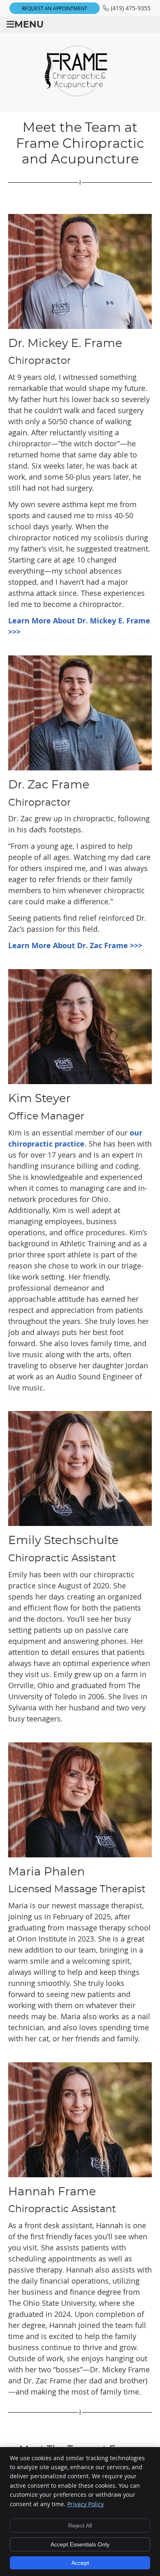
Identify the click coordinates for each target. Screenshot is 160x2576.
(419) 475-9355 (131, 8)
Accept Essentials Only (80, 2544)
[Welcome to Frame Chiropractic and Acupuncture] (80, 94)
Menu (29, 25)
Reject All (80, 2525)
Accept (80, 2563)
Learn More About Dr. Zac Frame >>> (75, 946)
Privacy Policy (86, 2504)
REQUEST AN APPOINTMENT (55, 8)
